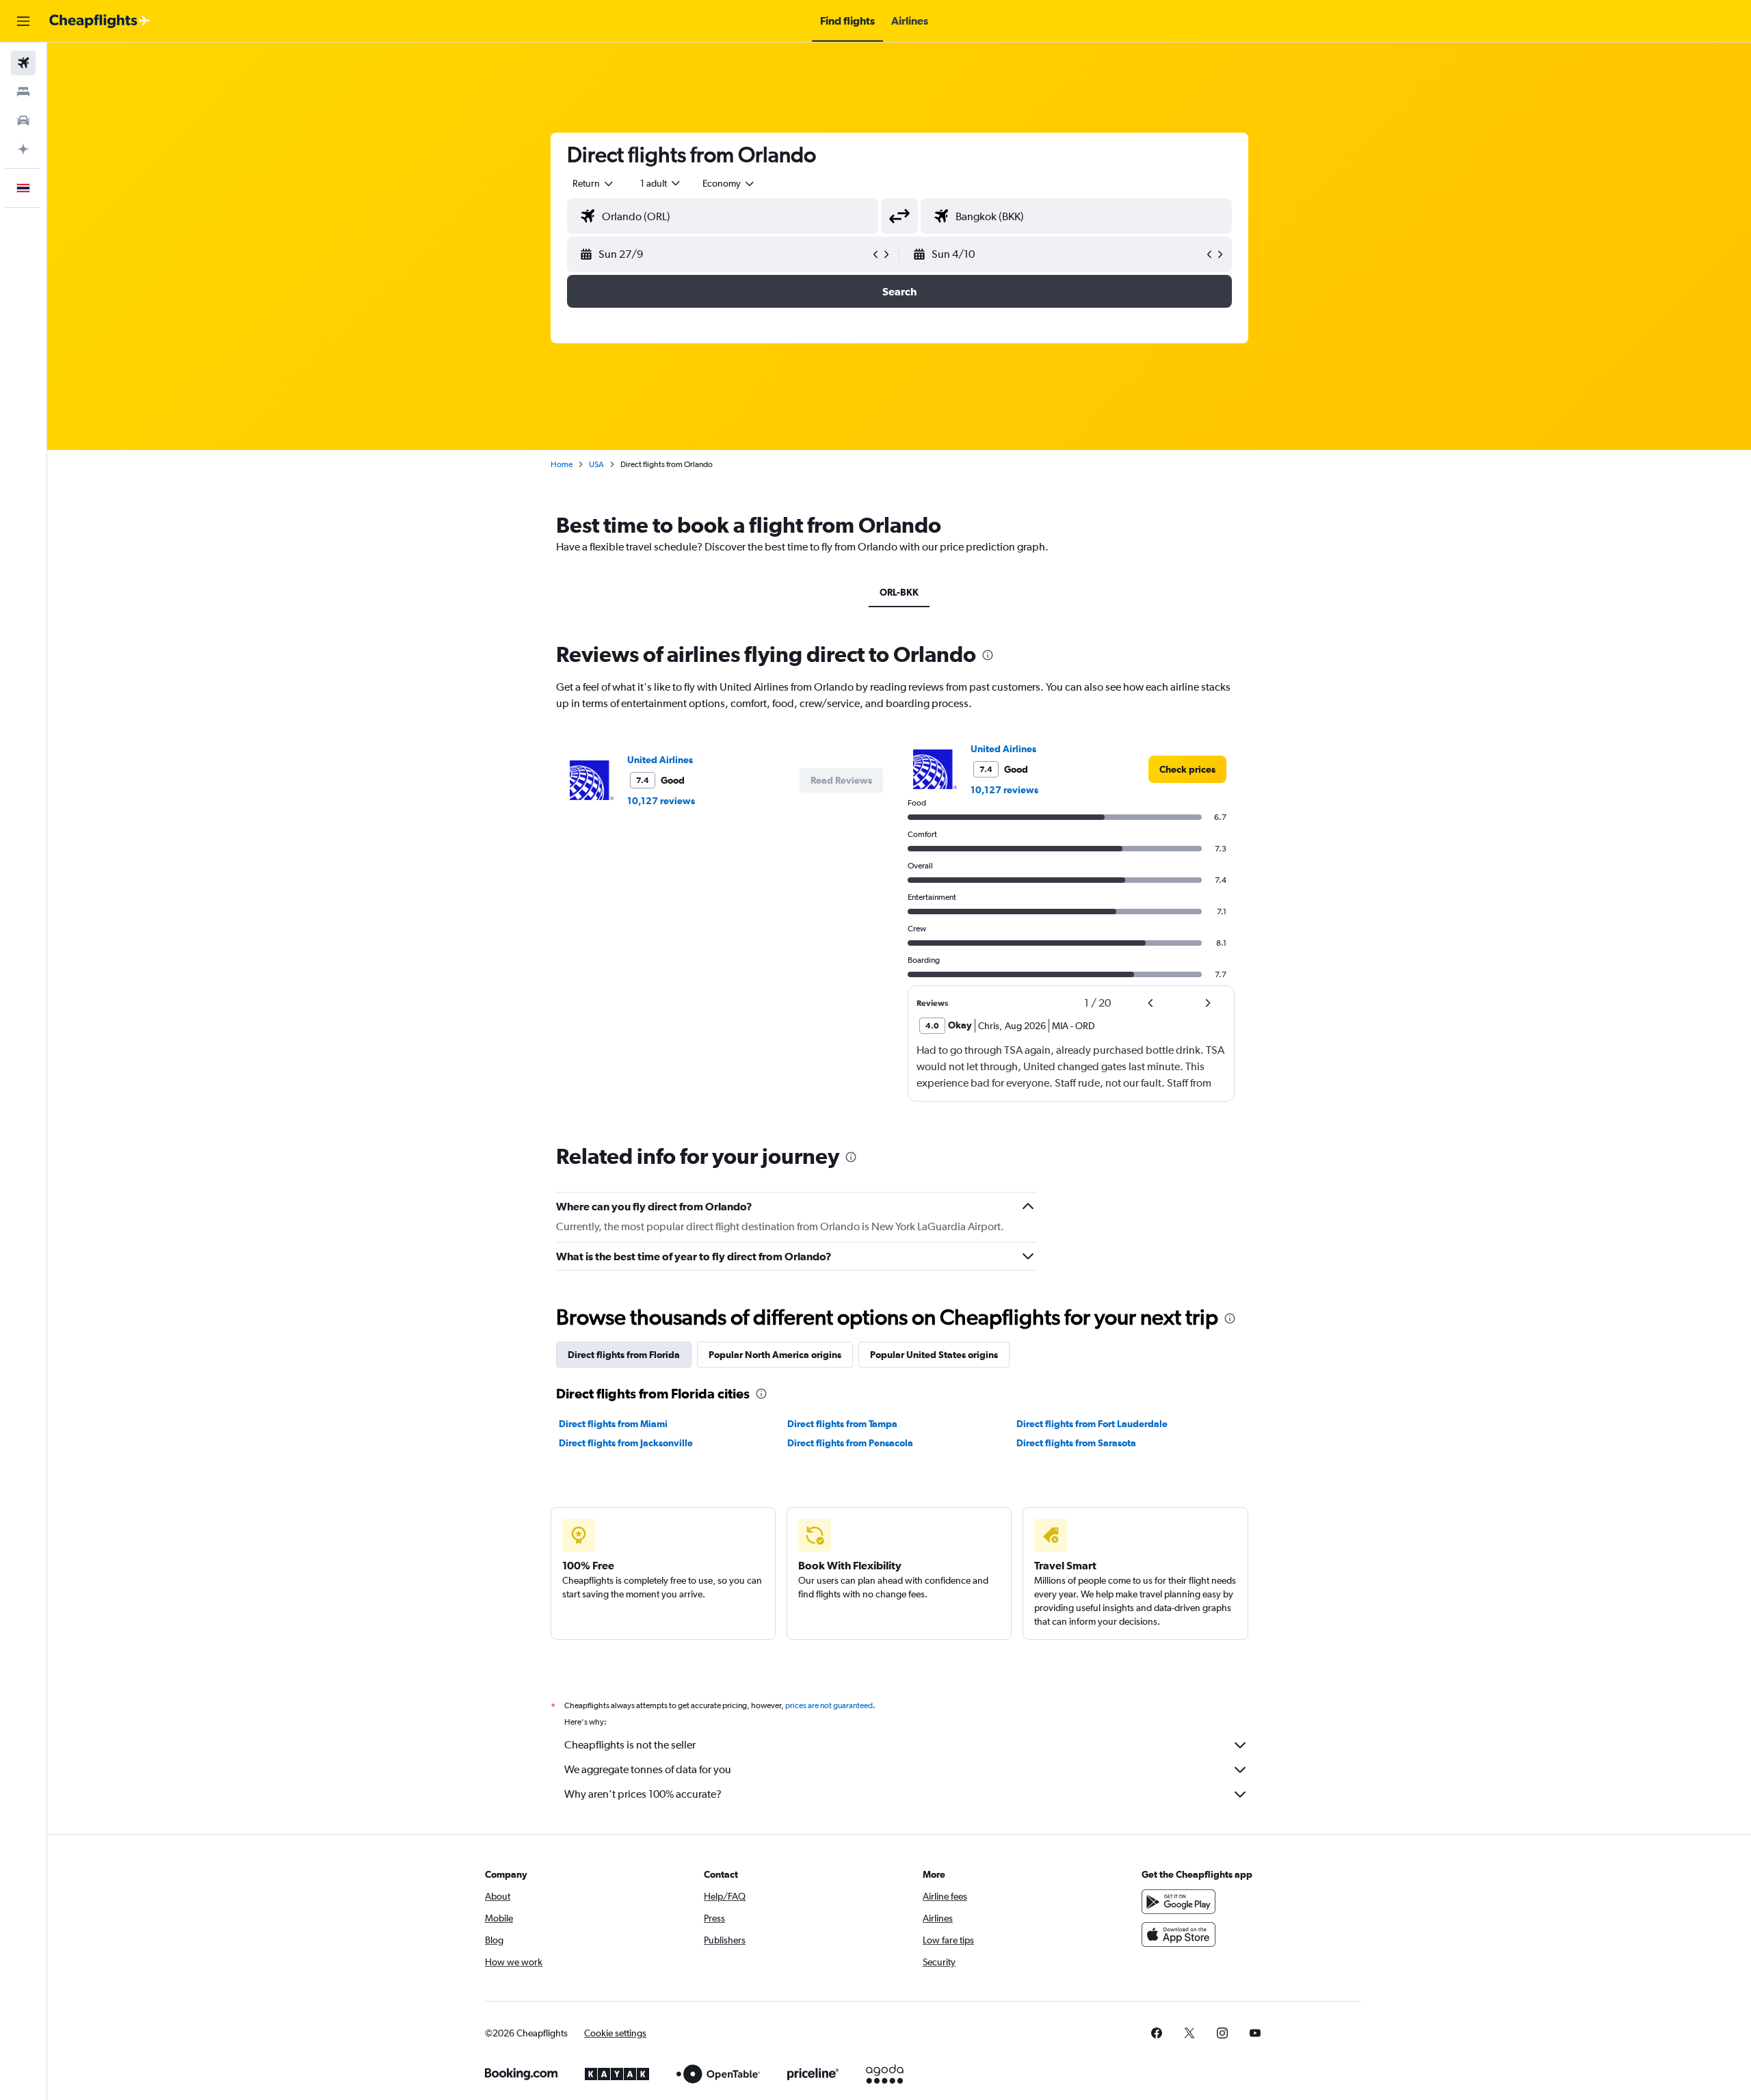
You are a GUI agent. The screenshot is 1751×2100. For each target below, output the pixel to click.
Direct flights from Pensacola (850, 1443)
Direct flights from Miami (613, 1424)
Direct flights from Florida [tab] (624, 1355)
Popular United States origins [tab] (934, 1355)
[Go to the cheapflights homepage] (100, 21)
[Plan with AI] (23, 149)
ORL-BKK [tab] (899, 592)
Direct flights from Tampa (842, 1424)
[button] (23, 21)
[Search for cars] (23, 120)
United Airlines (660, 760)
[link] (1187, 769)
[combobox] (594, 183)
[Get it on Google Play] (1179, 1902)
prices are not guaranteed (829, 1705)
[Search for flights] (23, 63)
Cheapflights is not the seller (630, 1745)
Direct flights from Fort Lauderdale (1092, 1424)
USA (596, 464)
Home (562, 464)
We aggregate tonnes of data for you (648, 1769)
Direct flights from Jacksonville (626, 1443)
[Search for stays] (23, 92)
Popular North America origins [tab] (775, 1355)
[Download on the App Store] (1179, 1935)
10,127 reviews (661, 801)
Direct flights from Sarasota (1076, 1443)
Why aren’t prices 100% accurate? (643, 1794)
